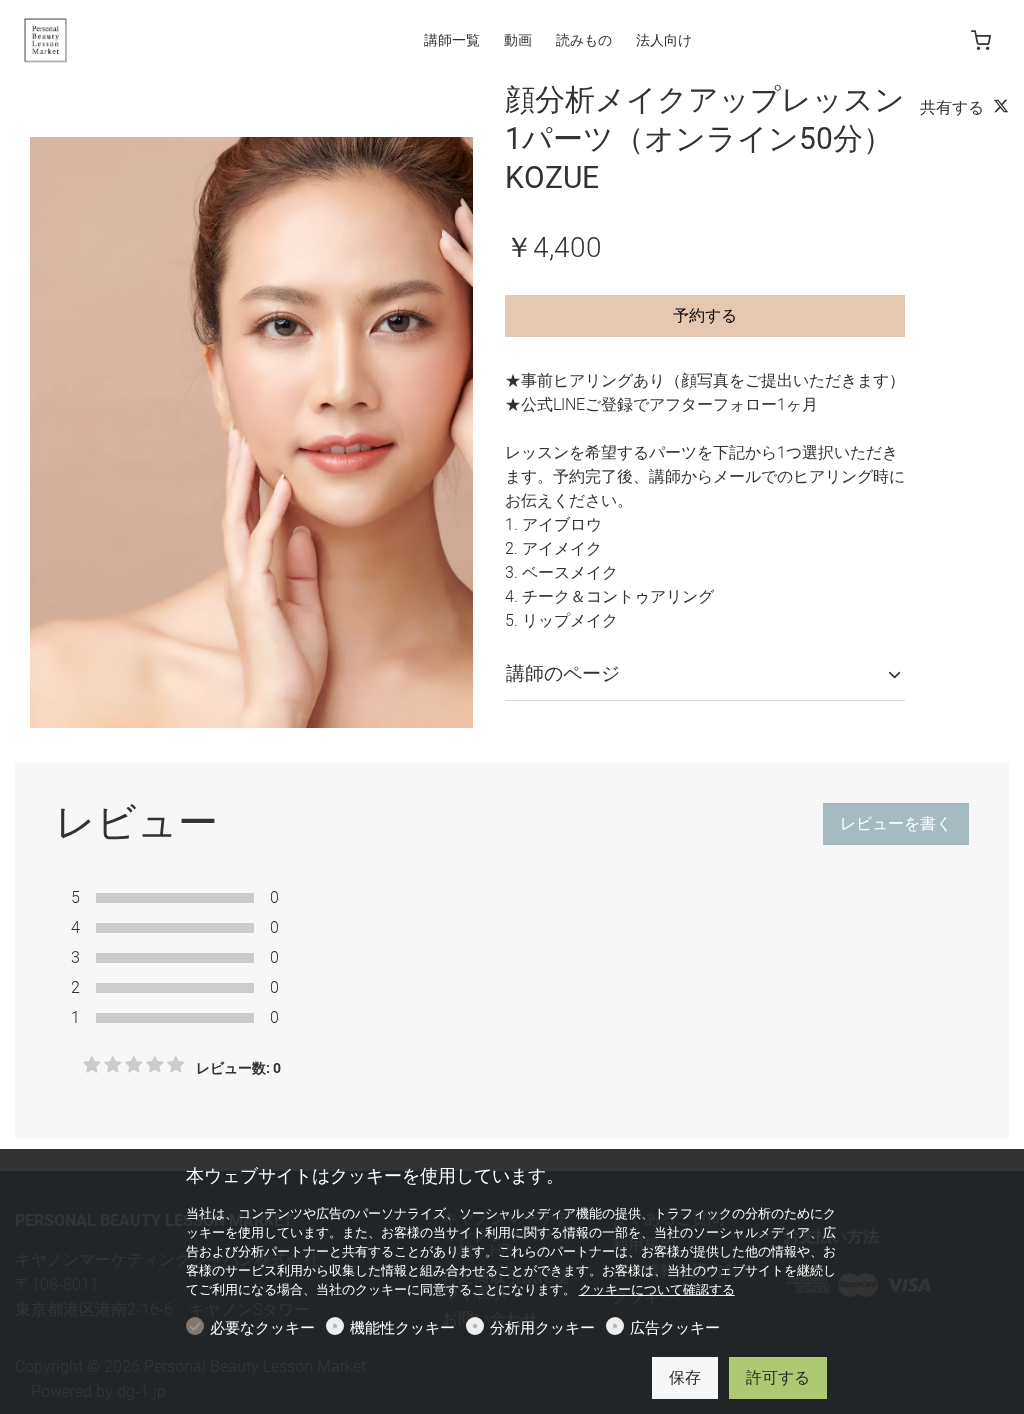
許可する (778, 1377)
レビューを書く (896, 823)
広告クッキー (675, 1328)
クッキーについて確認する (657, 1289)
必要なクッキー (262, 1328)
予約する (705, 315)
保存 (685, 1377)
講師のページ (563, 673)
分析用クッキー (542, 1328)
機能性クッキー (402, 1328)
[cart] (981, 41)
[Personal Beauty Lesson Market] (100, 38)
